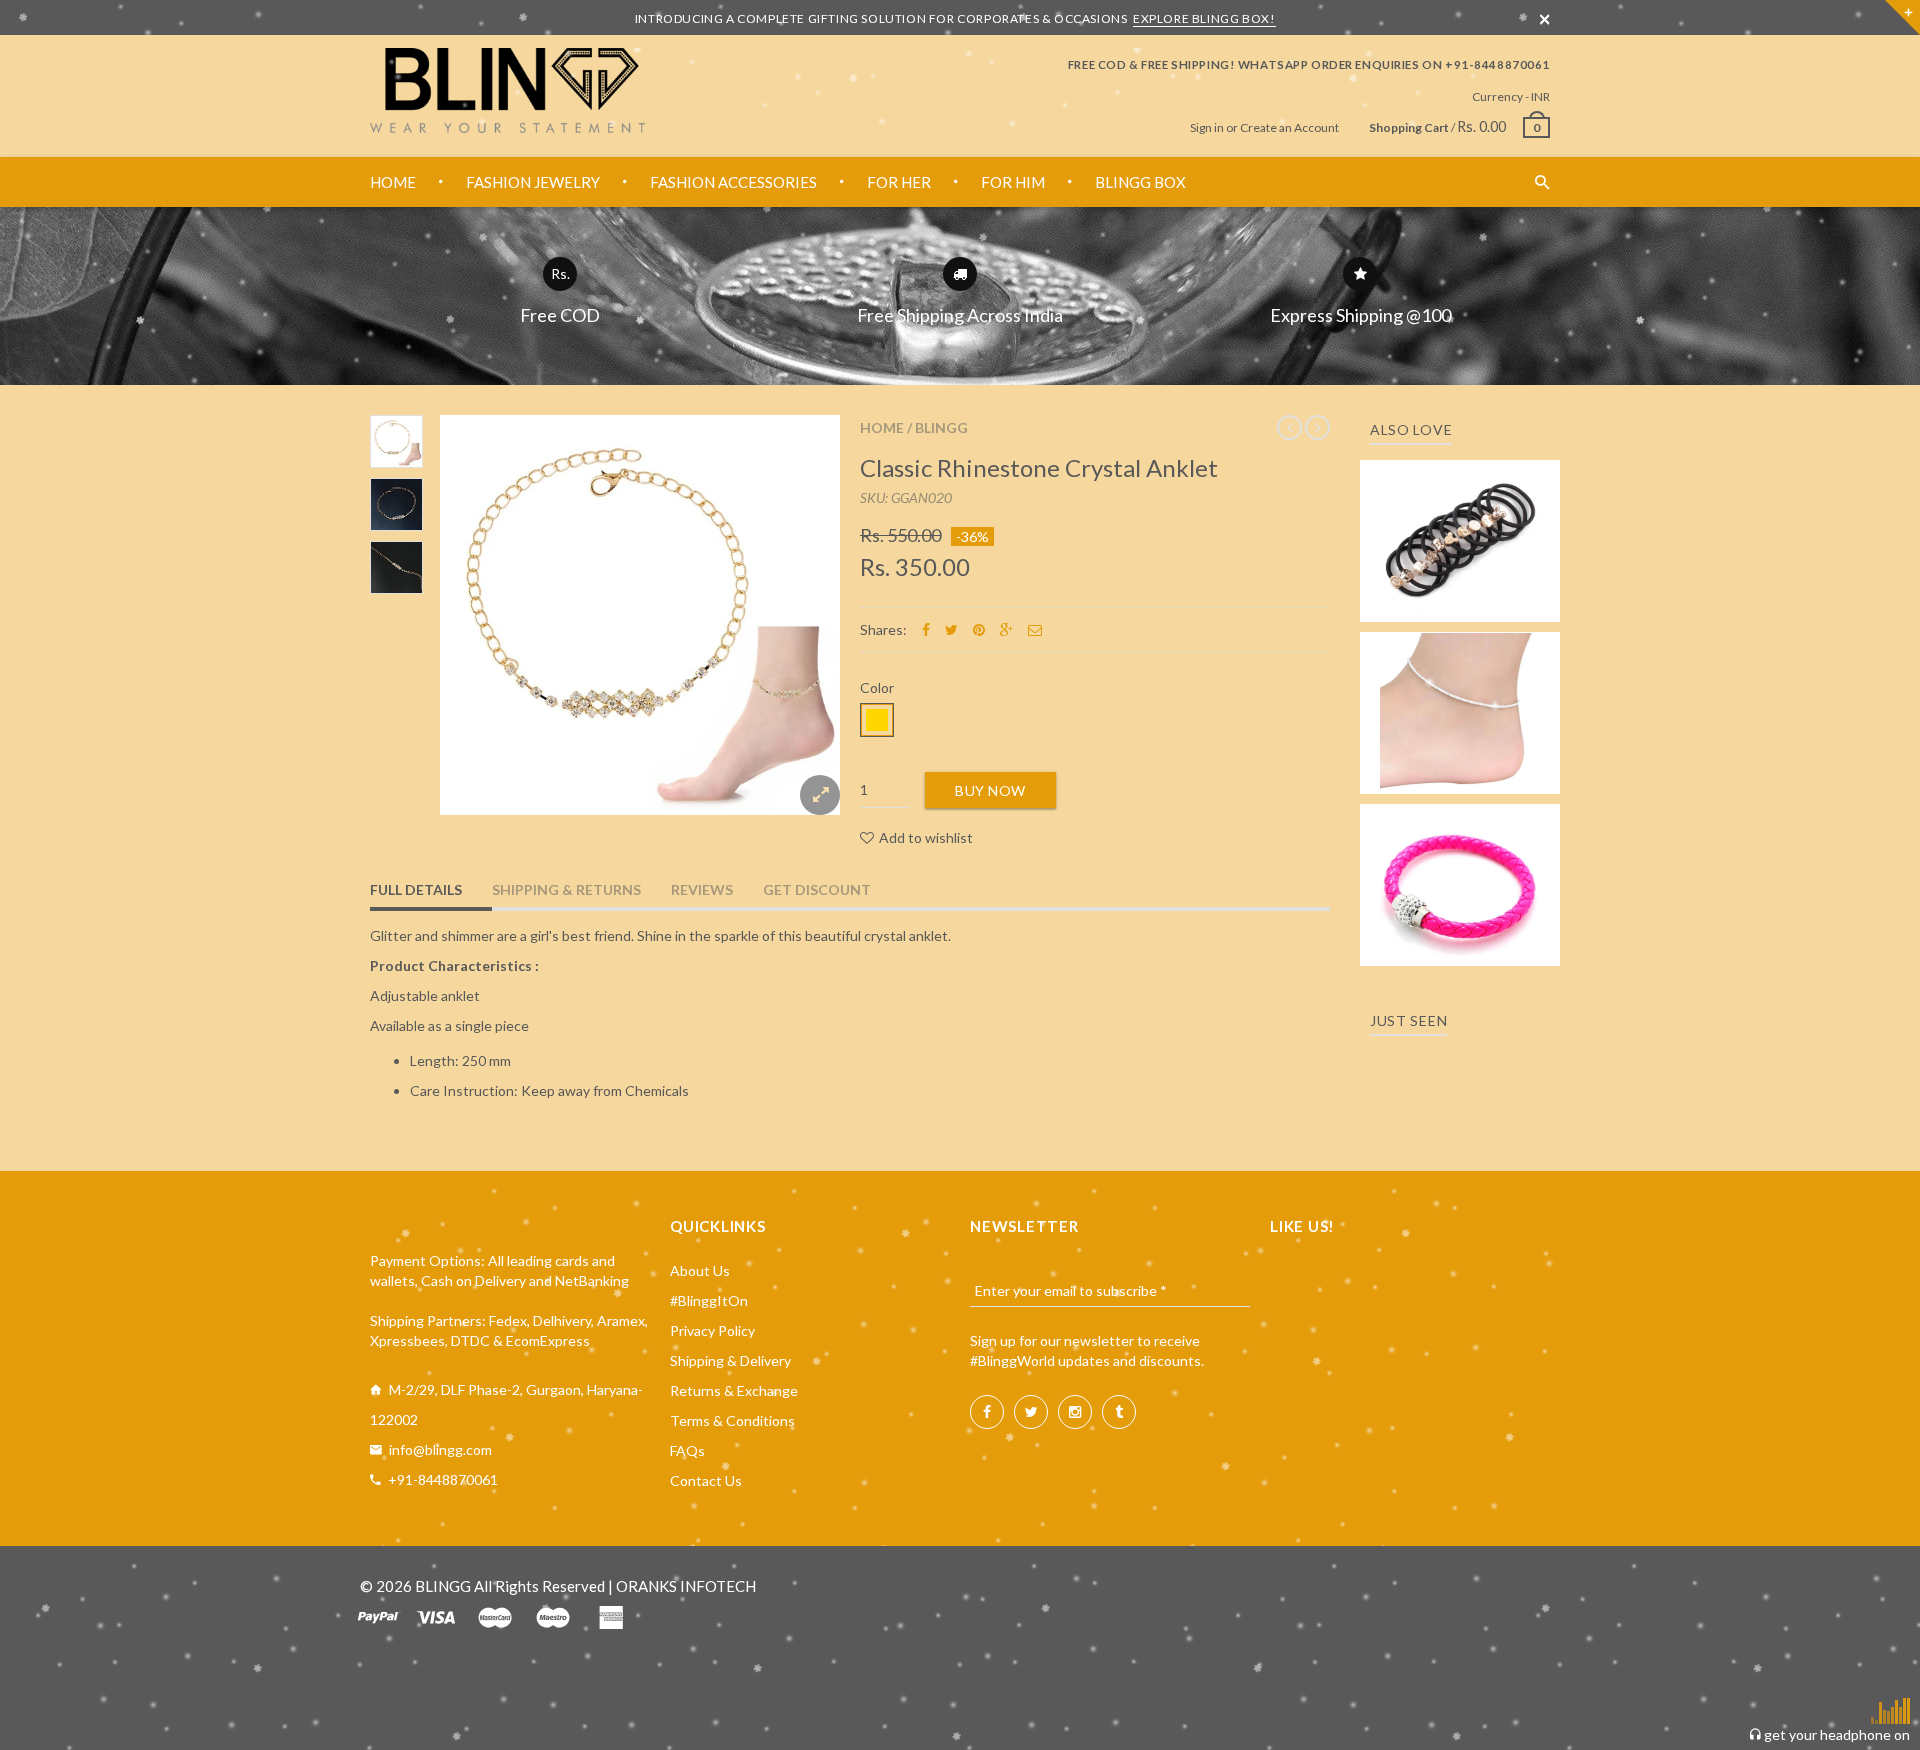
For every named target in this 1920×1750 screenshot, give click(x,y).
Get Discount (817, 889)
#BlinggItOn (709, 1300)
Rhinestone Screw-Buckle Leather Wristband (1460, 866)
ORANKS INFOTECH (686, 1586)
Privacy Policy (712, 1330)
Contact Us (706, 1480)
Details (1466, 600)
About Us (700, 1270)
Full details (416, 889)
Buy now (990, 790)
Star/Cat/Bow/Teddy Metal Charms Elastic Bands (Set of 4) (1460, 512)
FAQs (687, 1450)
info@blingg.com (440, 1449)
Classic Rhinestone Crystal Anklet (1039, 467)
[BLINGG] (507, 90)
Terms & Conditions (732, 1420)
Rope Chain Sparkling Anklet (1460, 706)
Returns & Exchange (734, 1390)
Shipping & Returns (566, 889)
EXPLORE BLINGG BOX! (1204, 18)
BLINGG (941, 427)
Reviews (702, 889)
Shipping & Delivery (730, 1360)
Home (882, 427)
